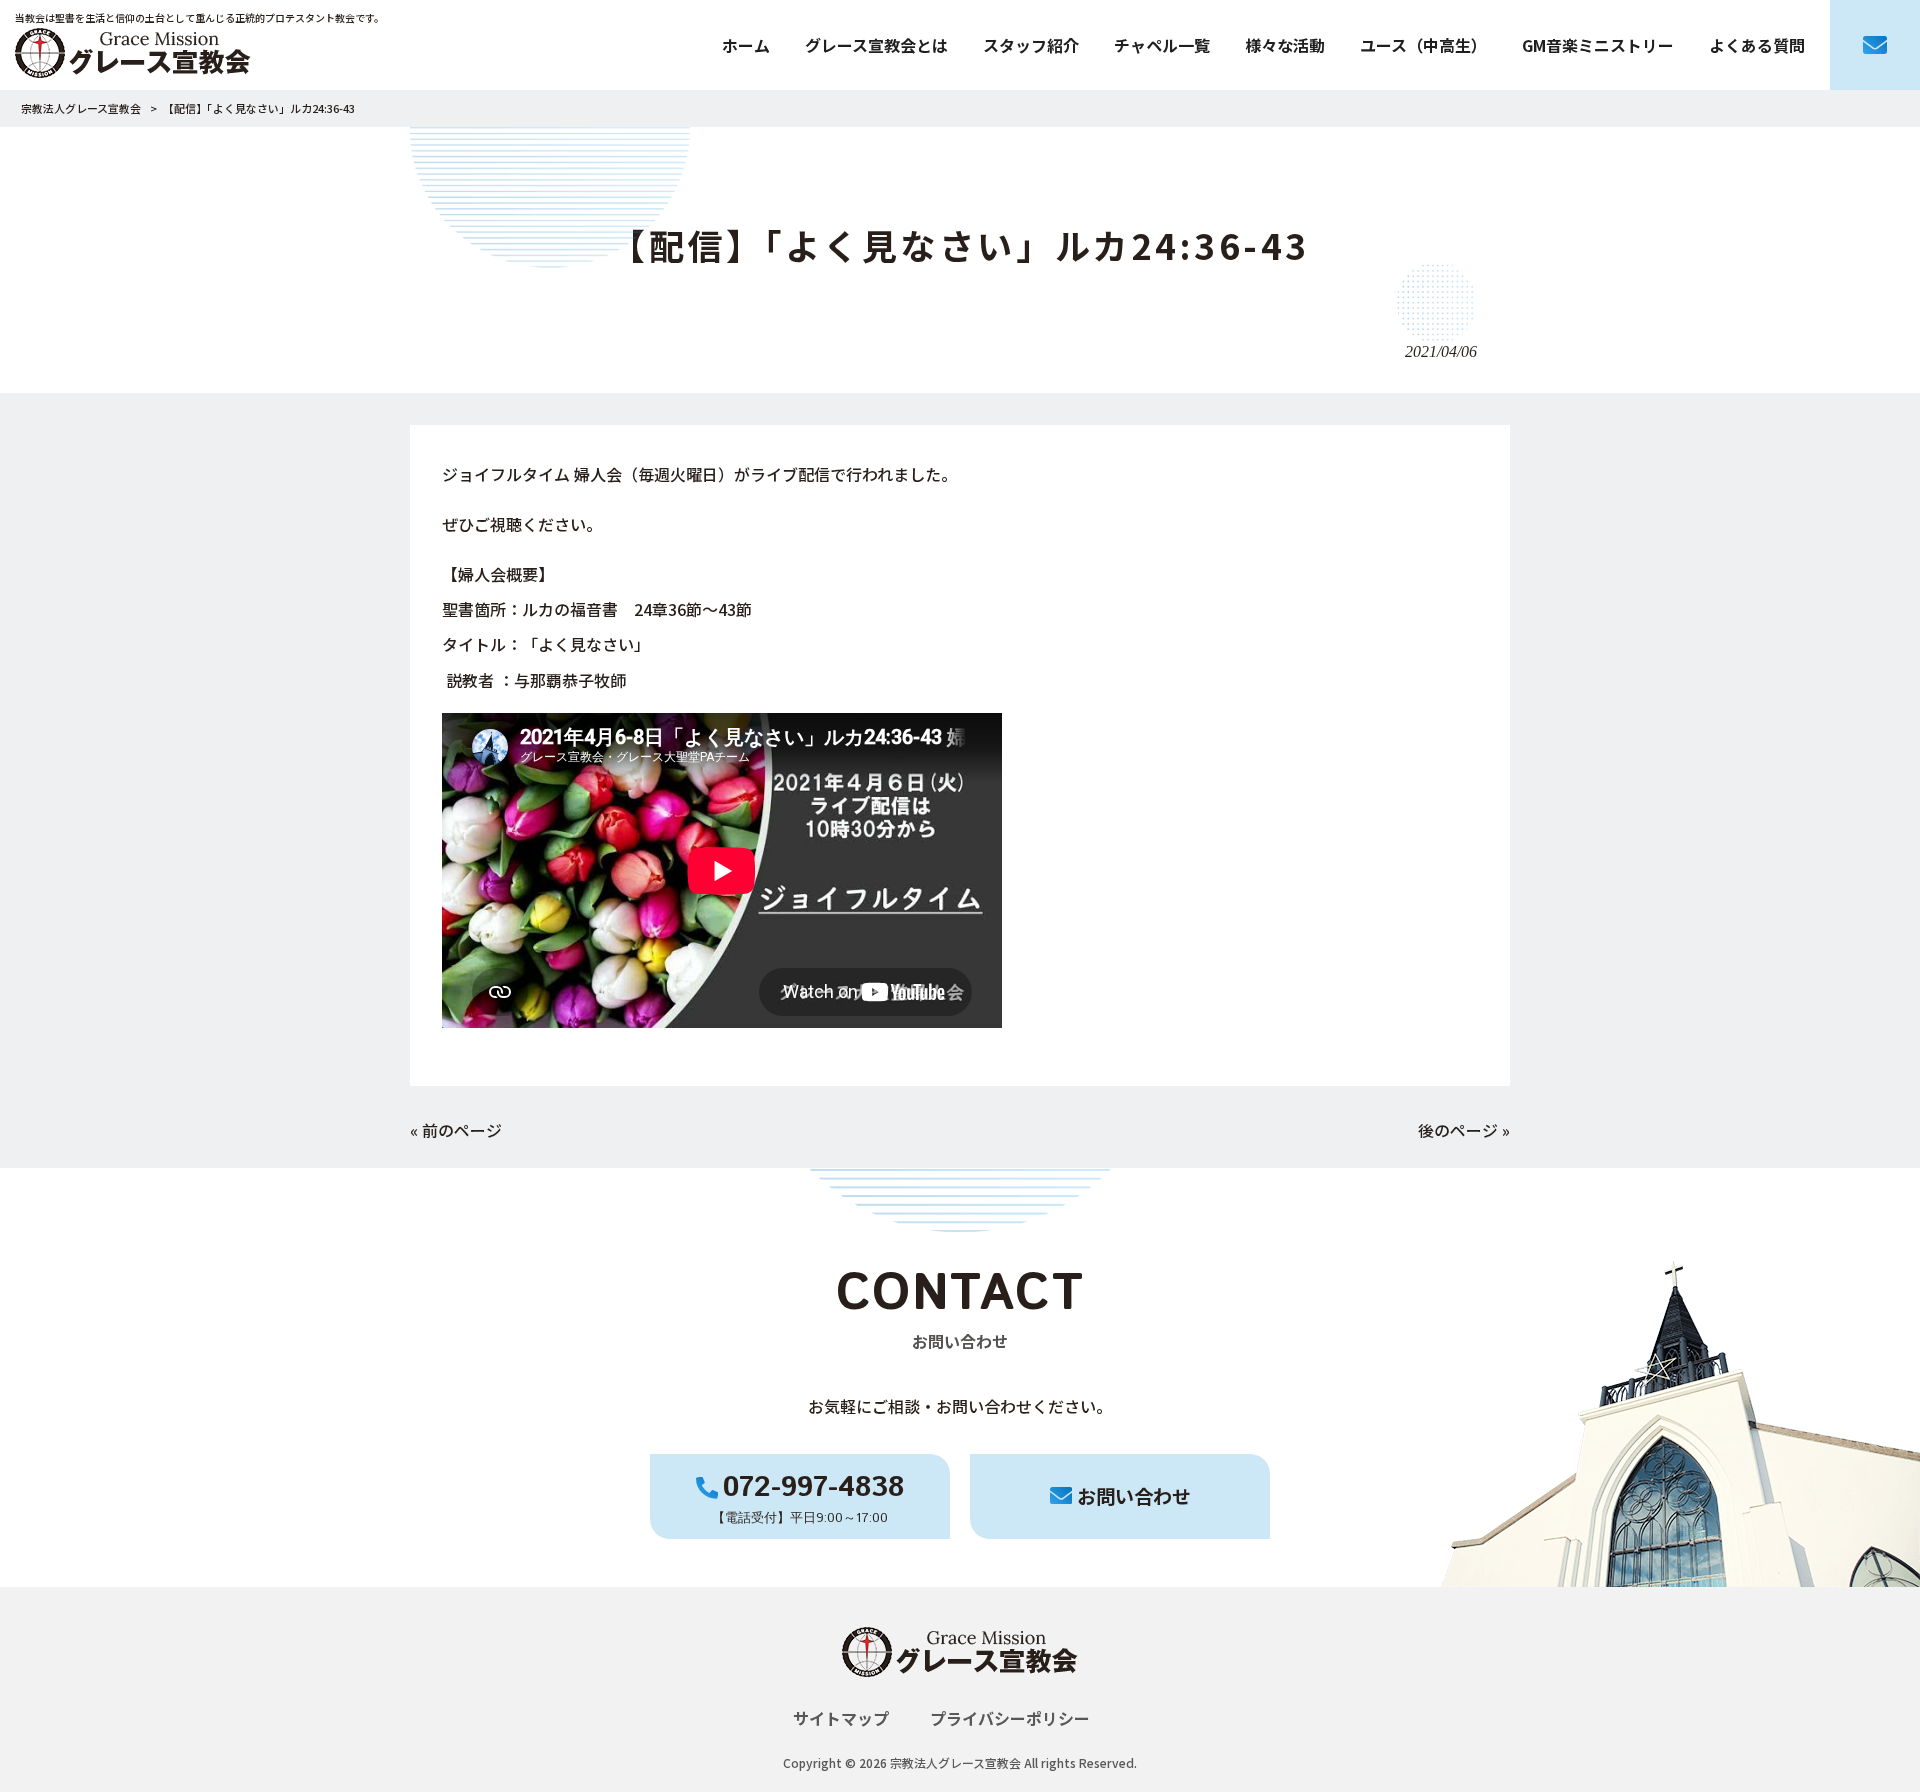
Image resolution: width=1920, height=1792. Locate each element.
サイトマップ (841, 1718)
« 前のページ (456, 1130)
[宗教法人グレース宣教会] (960, 1694)
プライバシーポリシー (1010, 1718)
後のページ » (1464, 1130)
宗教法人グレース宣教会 (81, 108)
